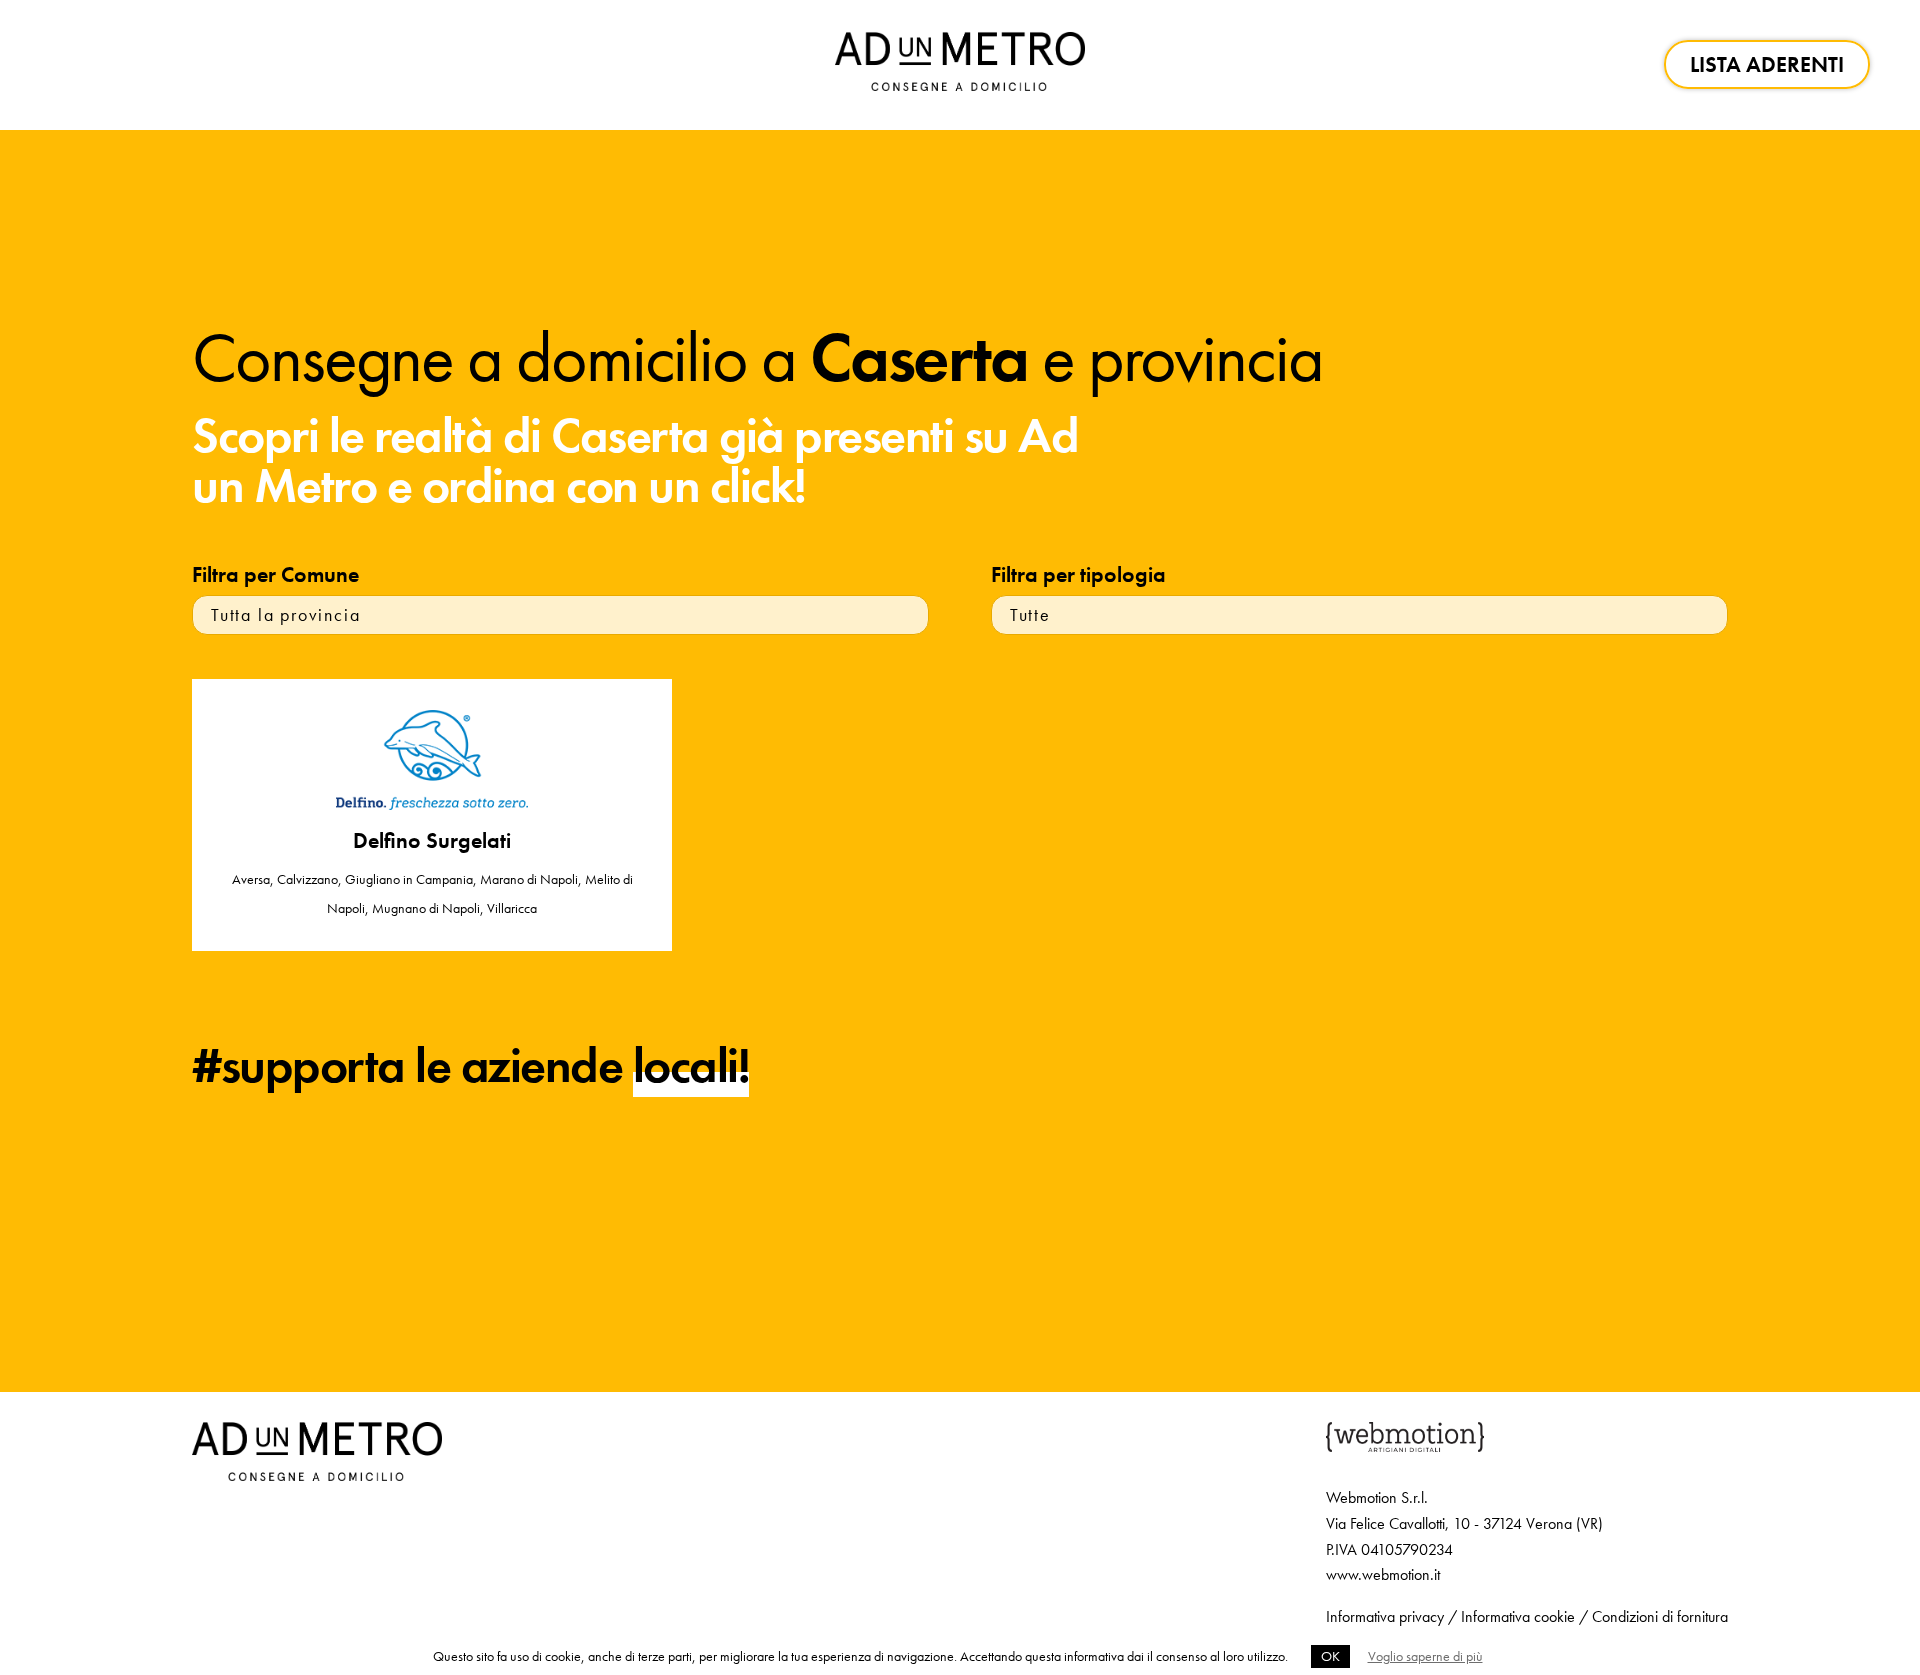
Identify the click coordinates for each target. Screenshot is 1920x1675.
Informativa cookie (1518, 1616)
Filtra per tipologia (1078, 574)
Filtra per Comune (275, 574)
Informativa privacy (1385, 1616)
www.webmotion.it (1383, 1574)
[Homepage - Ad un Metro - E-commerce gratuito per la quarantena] (960, 65)
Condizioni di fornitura (1660, 1616)
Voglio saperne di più (1425, 1656)
